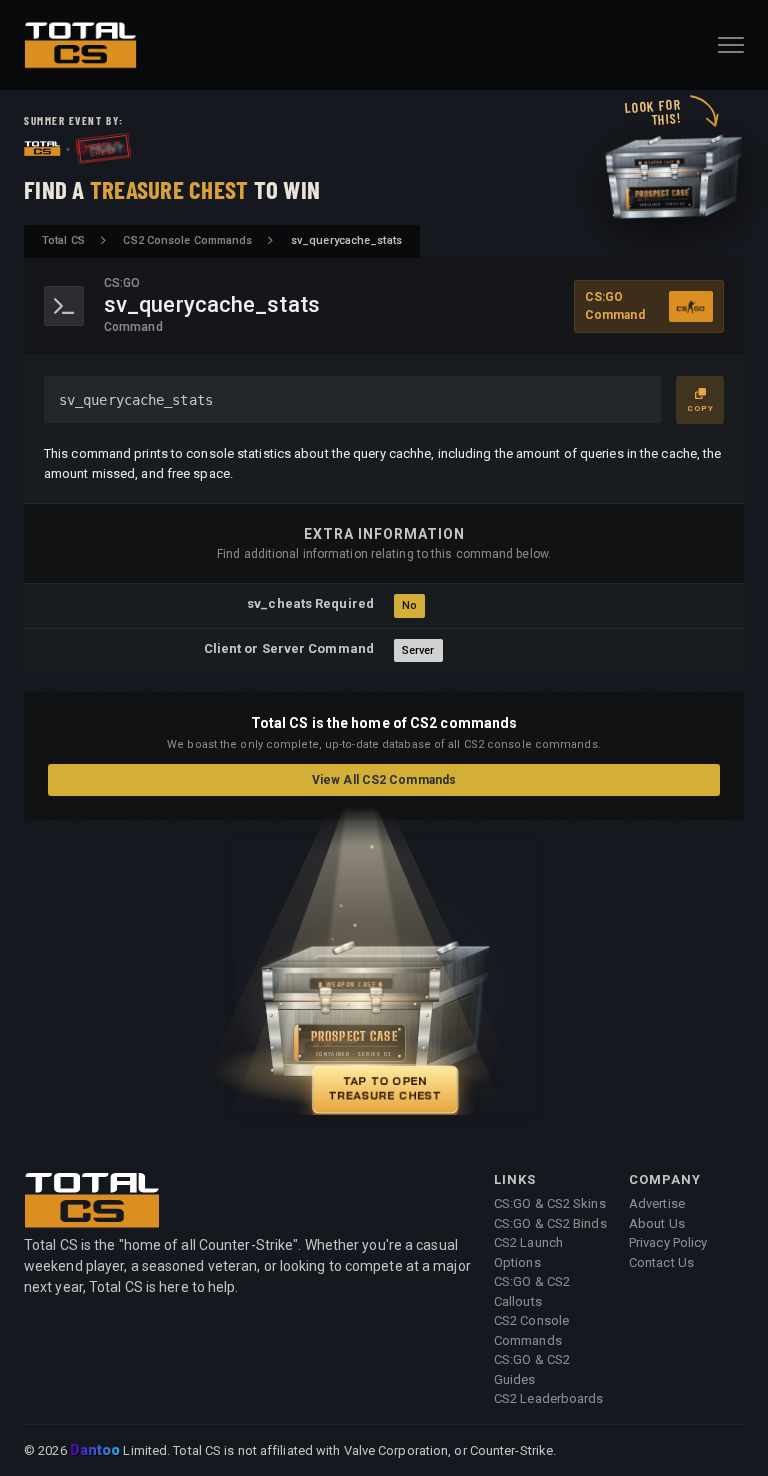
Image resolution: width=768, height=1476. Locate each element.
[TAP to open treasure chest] (384, 977)
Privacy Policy (668, 1242)
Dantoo (96, 1451)
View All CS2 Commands (384, 780)
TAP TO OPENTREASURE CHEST (378, 1088)
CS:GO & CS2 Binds (550, 1223)
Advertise (657, 1203)
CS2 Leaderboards (549, 1398)
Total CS (63, 240)
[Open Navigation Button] (731, 45)
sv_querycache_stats (136, 400)
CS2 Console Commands (187, 240)
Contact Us (661, 1262)
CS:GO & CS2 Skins (550, 1203)
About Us (657, 1223)
